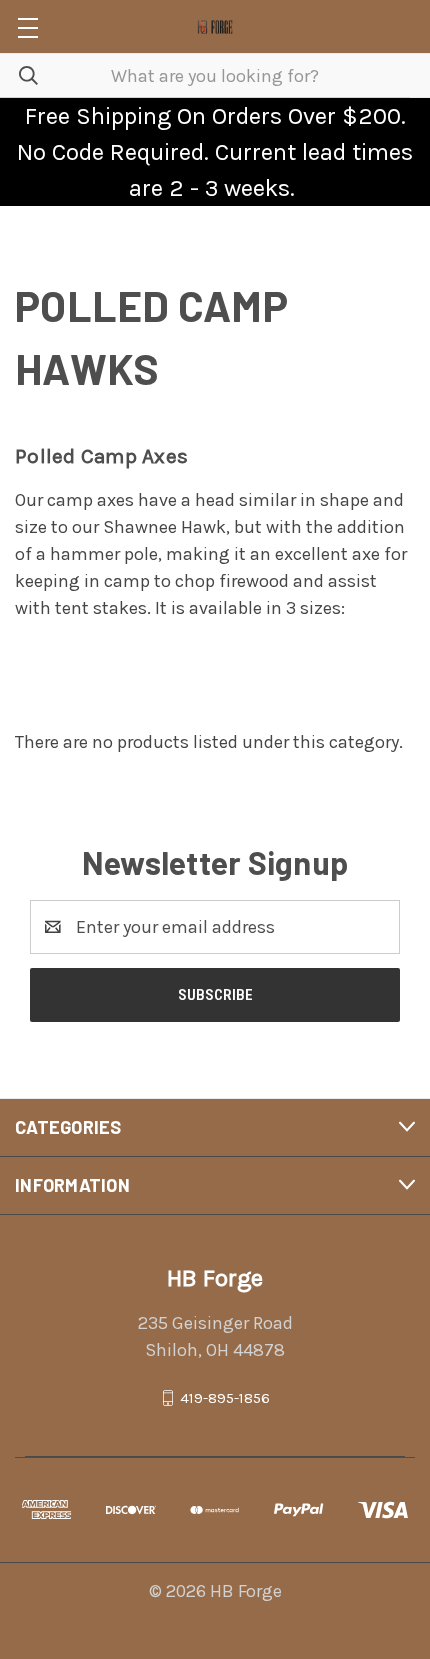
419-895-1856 (225, 1398)
